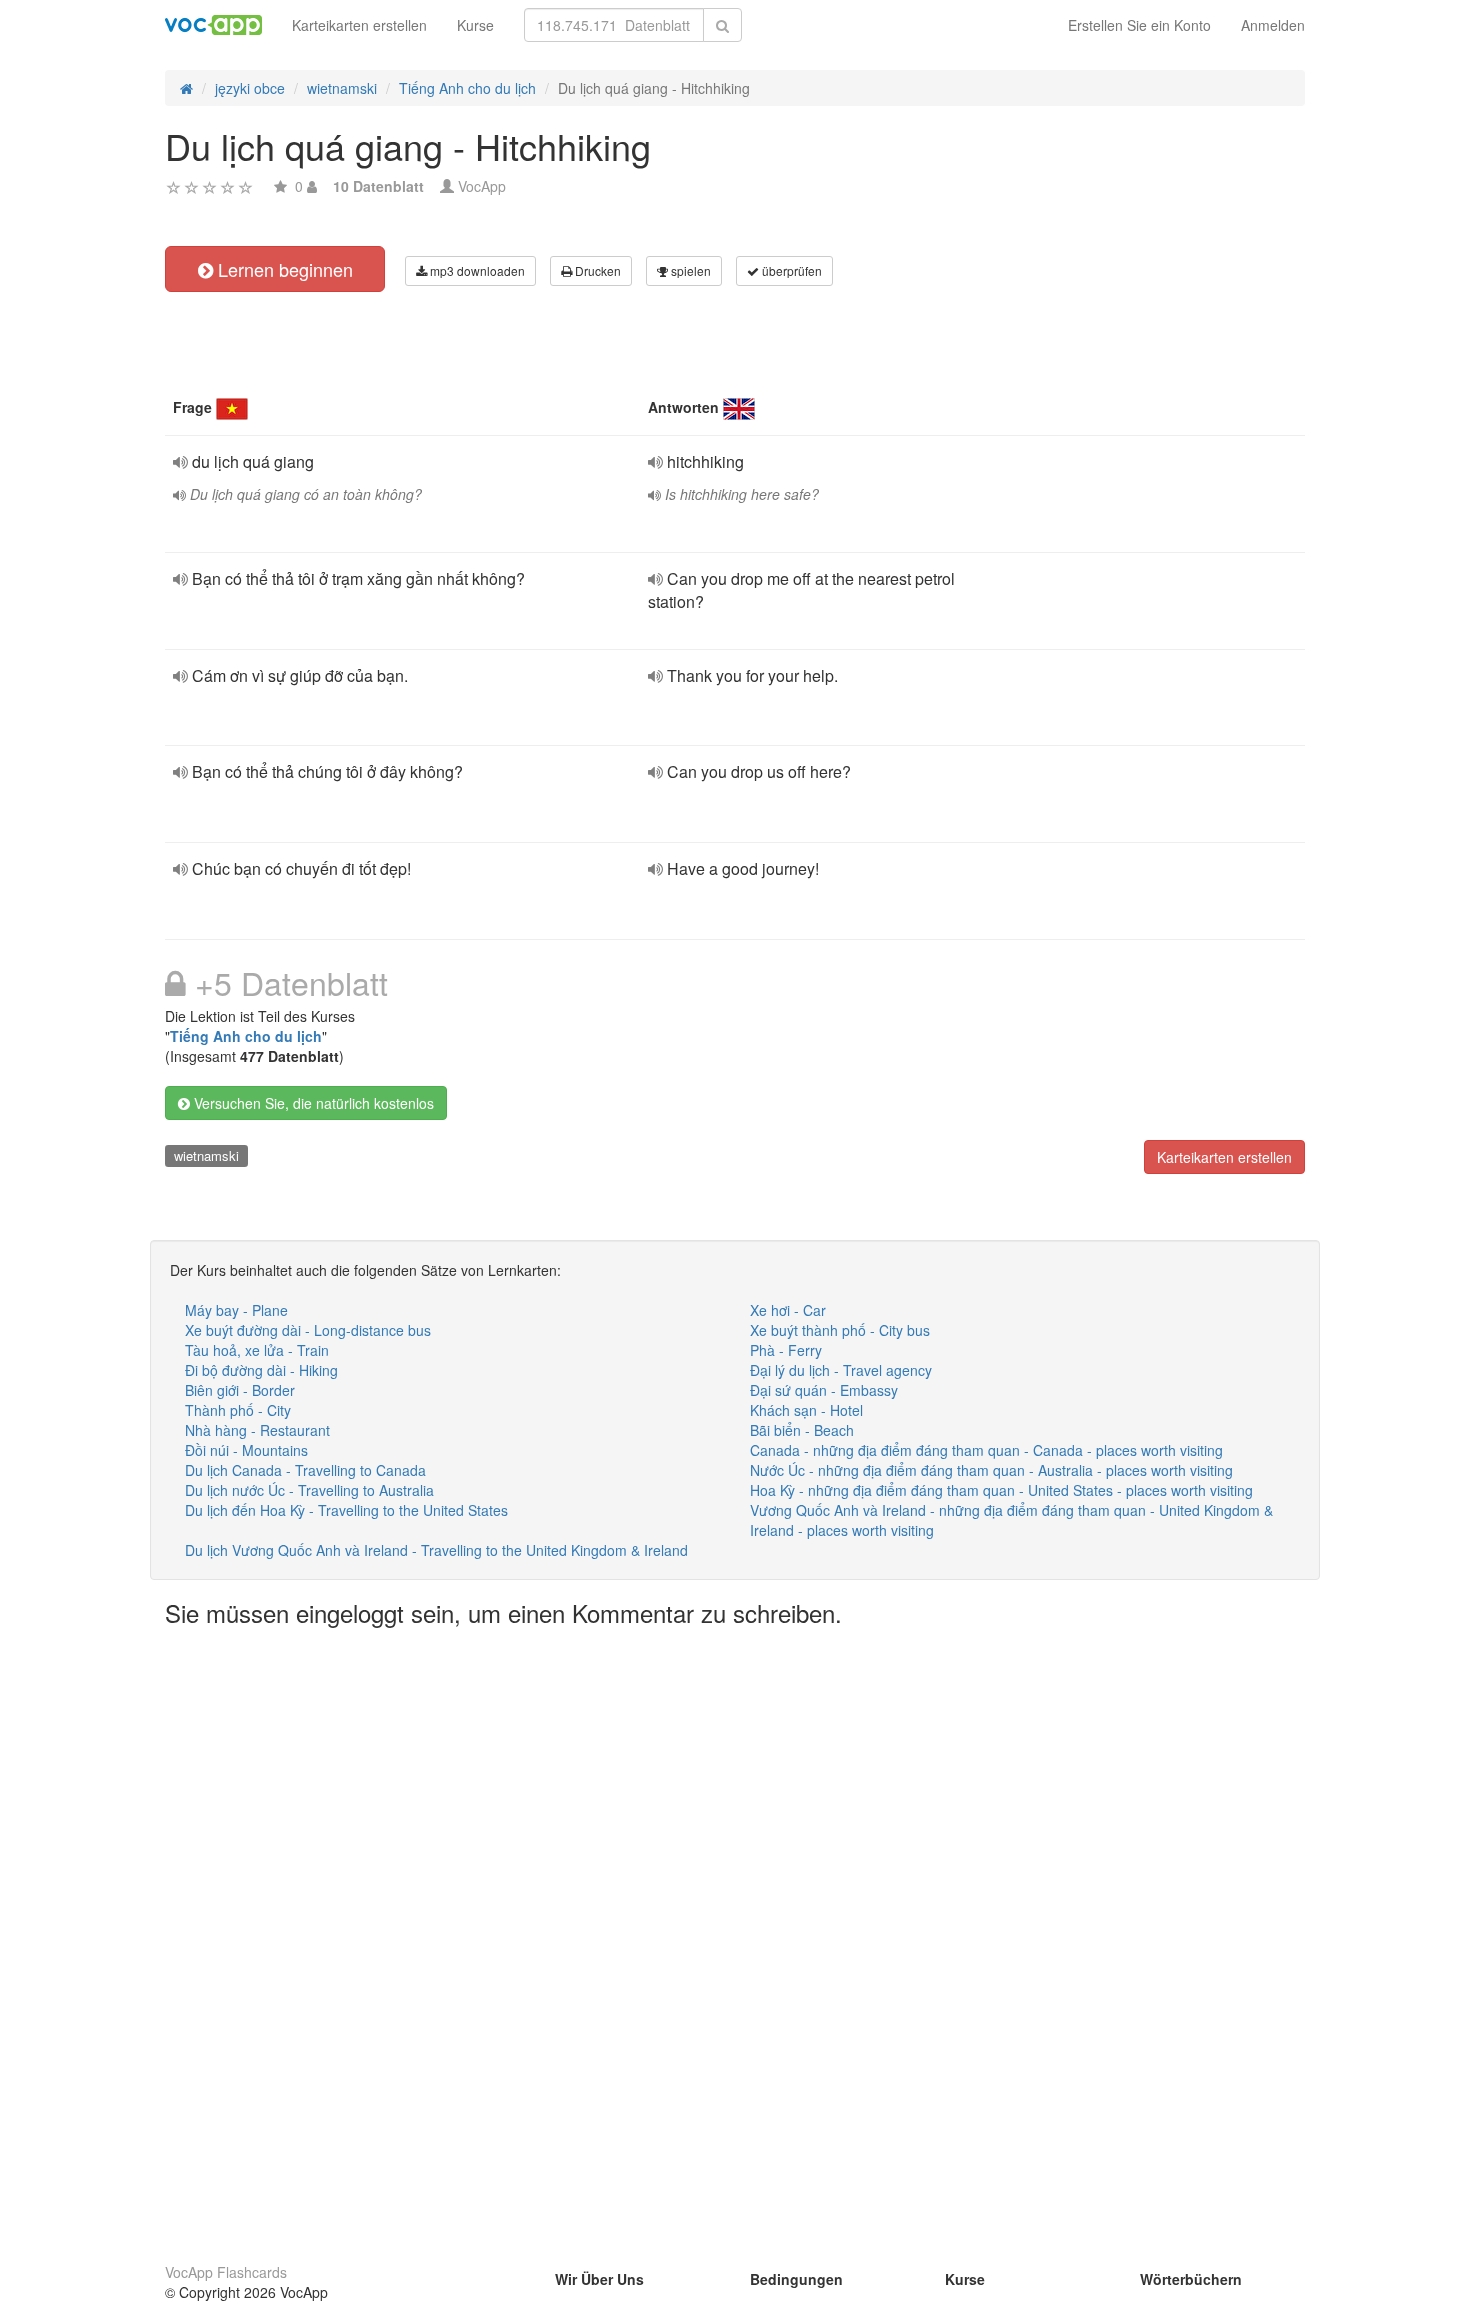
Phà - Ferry (786, 1350)
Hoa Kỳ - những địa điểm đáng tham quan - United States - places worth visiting (1001, 1490)
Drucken (596, 270)
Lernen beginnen (283, 269)
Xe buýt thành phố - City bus (840, 1330)
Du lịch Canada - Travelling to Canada (305, 1470)
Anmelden (1273, 25)
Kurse (475, 25)
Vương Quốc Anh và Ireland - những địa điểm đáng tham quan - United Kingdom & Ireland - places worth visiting (1011, 1520)
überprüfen (790, 270)
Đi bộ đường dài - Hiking (261, 1370)
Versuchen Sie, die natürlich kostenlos (312, 1103)
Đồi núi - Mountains (246, 1450)
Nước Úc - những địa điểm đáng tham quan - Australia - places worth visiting (991, 1470)
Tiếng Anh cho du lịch (246, 1036)
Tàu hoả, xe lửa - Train (257, 1350)
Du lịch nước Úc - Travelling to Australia (309, 1490)
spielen (689, 270)
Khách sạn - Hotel (806, 1410)
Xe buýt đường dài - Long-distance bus (308, 1330)
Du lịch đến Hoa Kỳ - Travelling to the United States (346, 1510)
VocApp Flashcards (226, 2272)
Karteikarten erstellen (359, 25)
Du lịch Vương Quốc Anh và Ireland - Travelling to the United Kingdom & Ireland (436, 1550)
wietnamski (206, 1155)
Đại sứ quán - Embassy (824, 1390)
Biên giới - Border (240, 1390)
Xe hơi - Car (788, 1310)
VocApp (482, 186)
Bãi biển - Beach (802, 1430)
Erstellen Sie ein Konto (1139, 25)
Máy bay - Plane (236, 1310)
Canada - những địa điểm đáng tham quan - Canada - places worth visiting (986, 1450)
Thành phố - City (238, 1410)
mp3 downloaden (476, 270)
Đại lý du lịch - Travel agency (841, 1370)
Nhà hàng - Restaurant (257, 1430)
